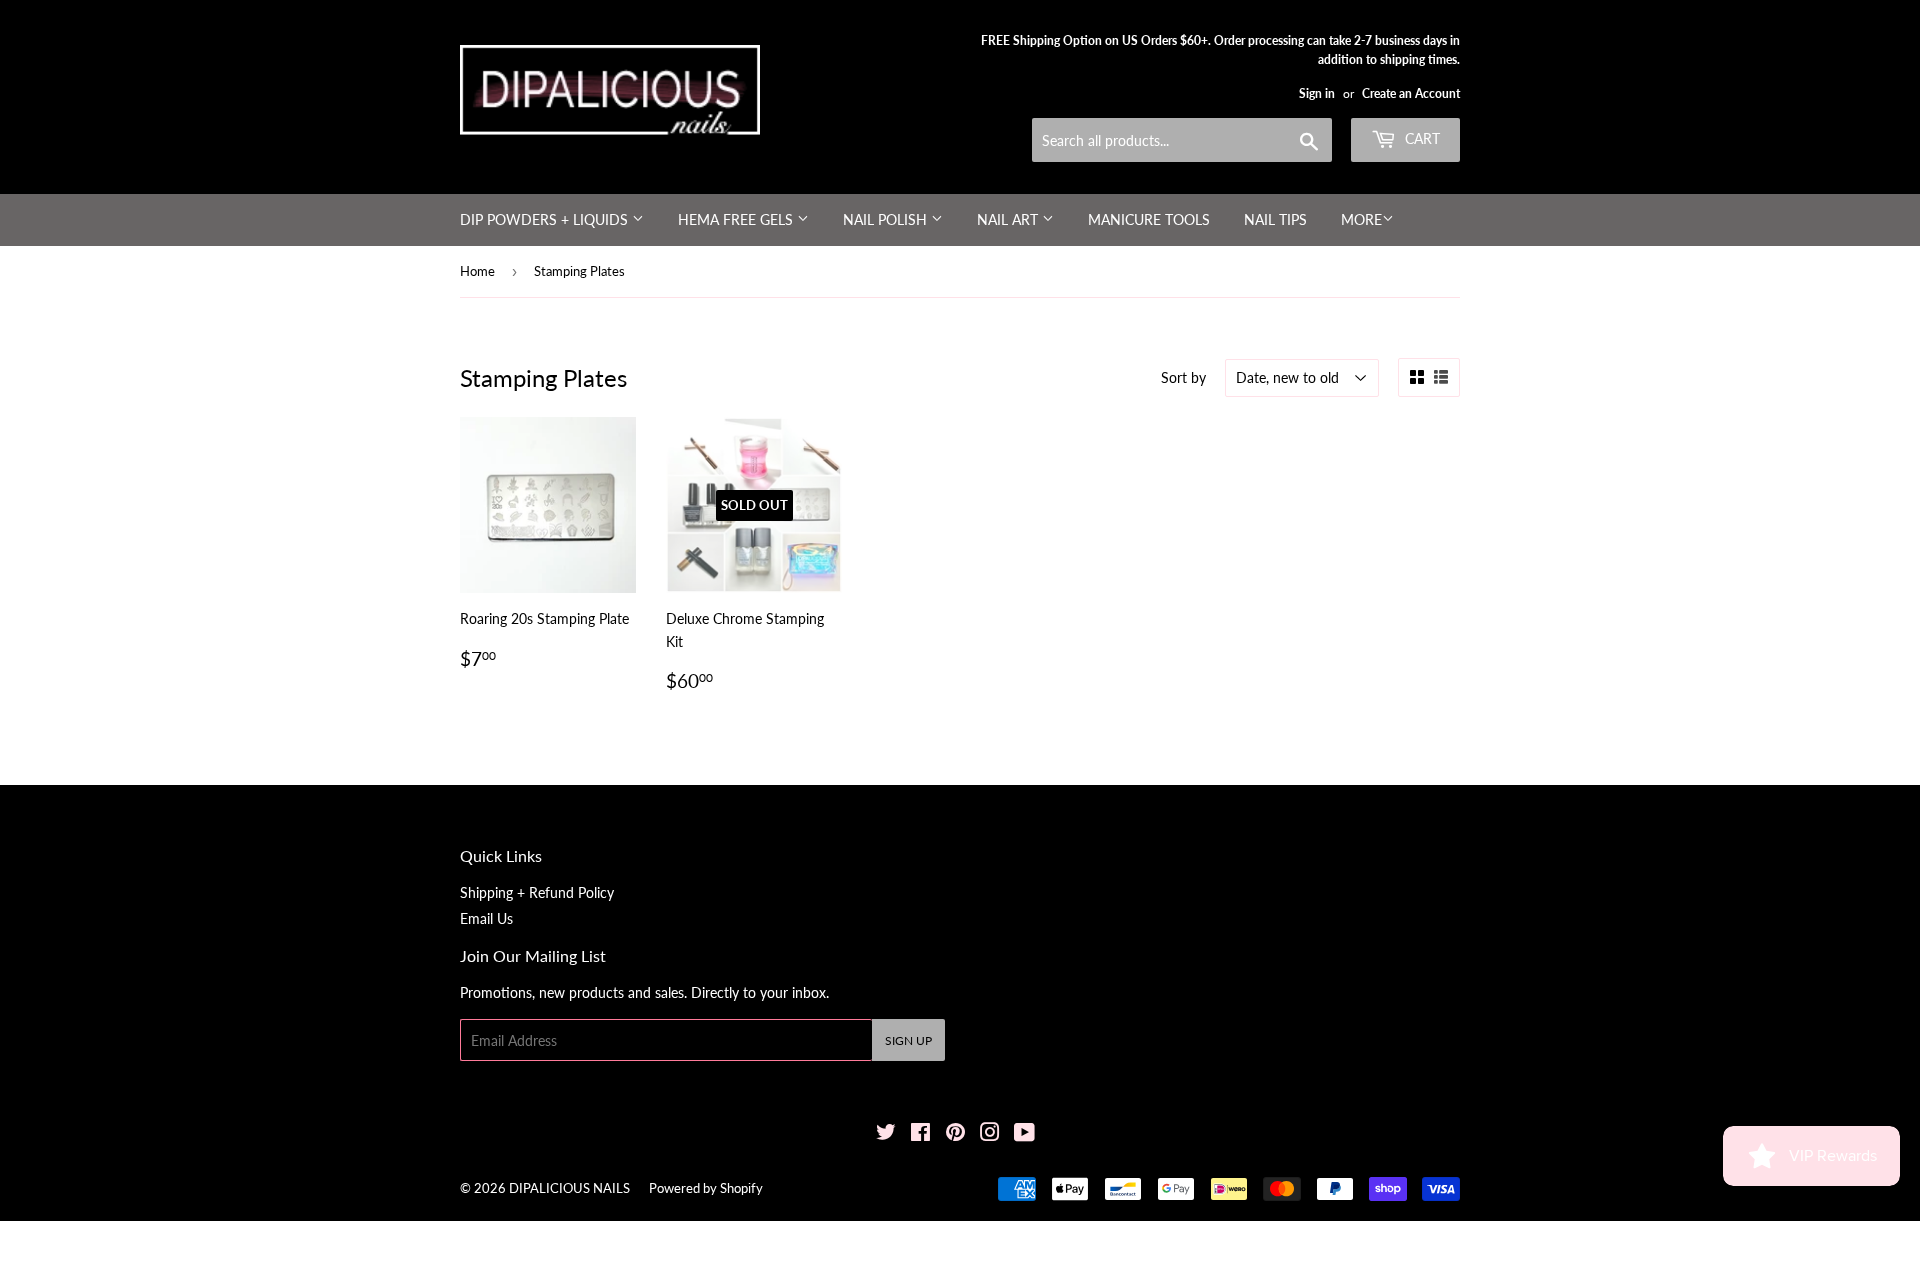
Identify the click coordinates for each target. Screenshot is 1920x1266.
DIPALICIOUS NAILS (569, 1188)
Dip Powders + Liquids (546, 219)
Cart (1420, 138)
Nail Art (1009, 219)
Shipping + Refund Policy (537, 892)
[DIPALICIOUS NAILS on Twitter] (886, 1134)
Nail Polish (887, 219)
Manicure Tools (1149, 219)
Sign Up (908, 1040)
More (1361, 219)
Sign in (1317, 93)
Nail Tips (1275, 219)
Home (477, 271)
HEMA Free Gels (737, 219)
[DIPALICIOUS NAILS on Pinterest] (955, 1134)
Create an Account (1411, 93)
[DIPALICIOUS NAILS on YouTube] (1024, 1134)
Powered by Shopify (706, 1188)
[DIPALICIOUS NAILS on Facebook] (920, 1134)
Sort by (1183, 377)
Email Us (486, 918)
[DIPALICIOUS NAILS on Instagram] (990, 1134)
